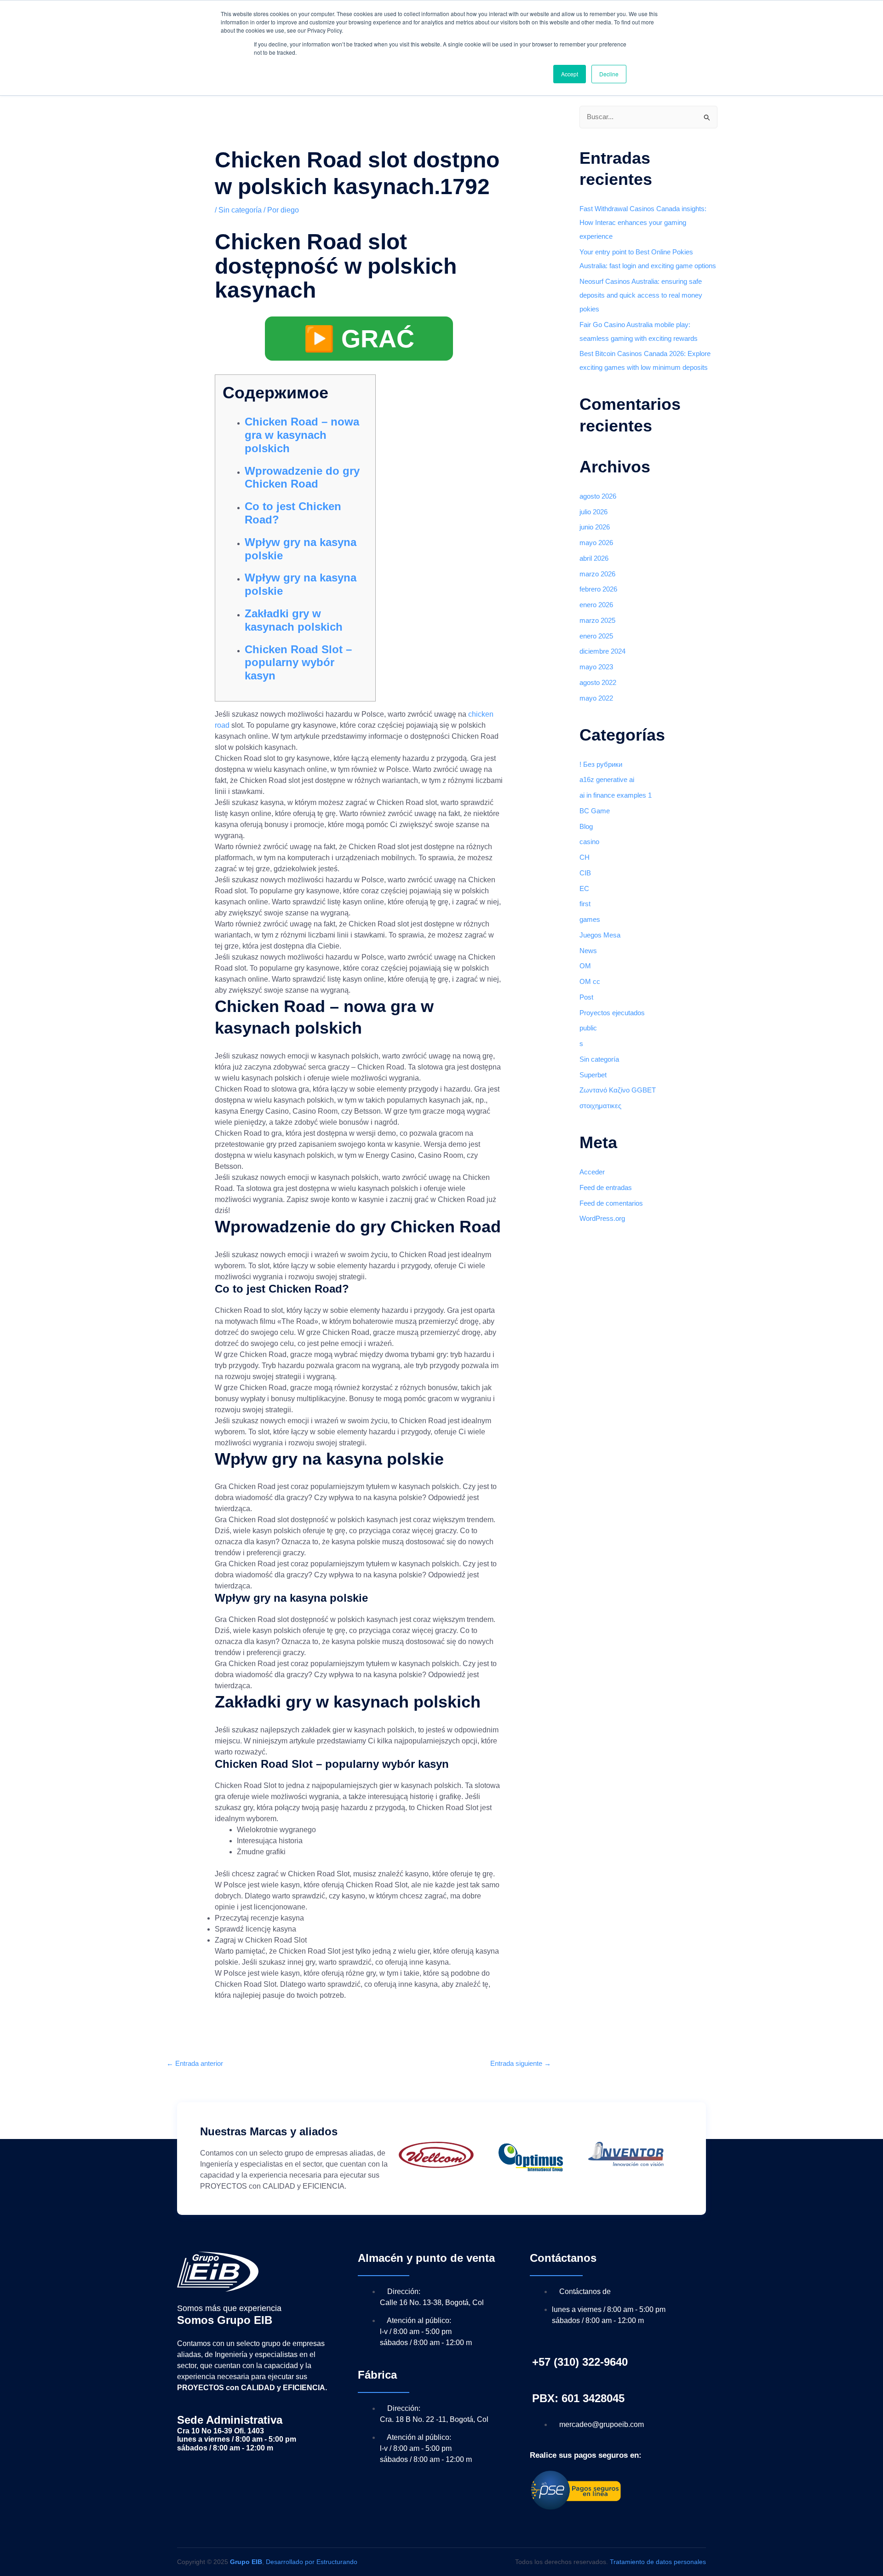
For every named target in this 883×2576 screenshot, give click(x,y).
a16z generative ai (607, 779)
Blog (586, 826)
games (590, 919)
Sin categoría (240, 210)
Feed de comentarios (611, 1203)
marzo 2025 (597, 620)
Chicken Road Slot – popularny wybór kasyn (298, 663)
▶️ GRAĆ (359, 339)
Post (586, 997)
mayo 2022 (596, 698)
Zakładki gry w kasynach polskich (294, 620)
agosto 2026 (598, 496)
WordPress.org (602, 1218)
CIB (585, 873)
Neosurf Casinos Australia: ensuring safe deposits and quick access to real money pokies (641, 295)
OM (585, 966)
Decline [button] (609, 74)
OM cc (590, 981)
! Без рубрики (601, 764)
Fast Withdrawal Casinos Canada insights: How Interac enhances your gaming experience (643, 222)
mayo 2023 (596, 667)
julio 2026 (593, 512)
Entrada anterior (195, 2063)
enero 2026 (596, 605)
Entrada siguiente (521, 2063)
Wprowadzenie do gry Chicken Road (302, 477)
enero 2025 (596, 636)
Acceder (592, 1172)
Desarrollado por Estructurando (312, 2562)
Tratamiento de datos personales (658, 2562)
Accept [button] (570, 74)
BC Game (595, 811)
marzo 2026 (597, 574)
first (585, 904)
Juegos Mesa (600, 935)
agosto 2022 (598, 682)
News (588, 951)
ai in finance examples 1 (616, 795)
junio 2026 (595, 527)
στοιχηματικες (600, 1106)
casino (589, 842)
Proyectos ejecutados (612, 1013)
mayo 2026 (596, 543)
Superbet (593, 1075)
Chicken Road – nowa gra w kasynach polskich (302, 435)
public (588, 1028)
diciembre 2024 (602, 651)
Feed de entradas (606, 1187)
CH (585, 857)
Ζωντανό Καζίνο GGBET (618, 1090)
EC (584, 888)
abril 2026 (594, 558)
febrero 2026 (598, 589)
